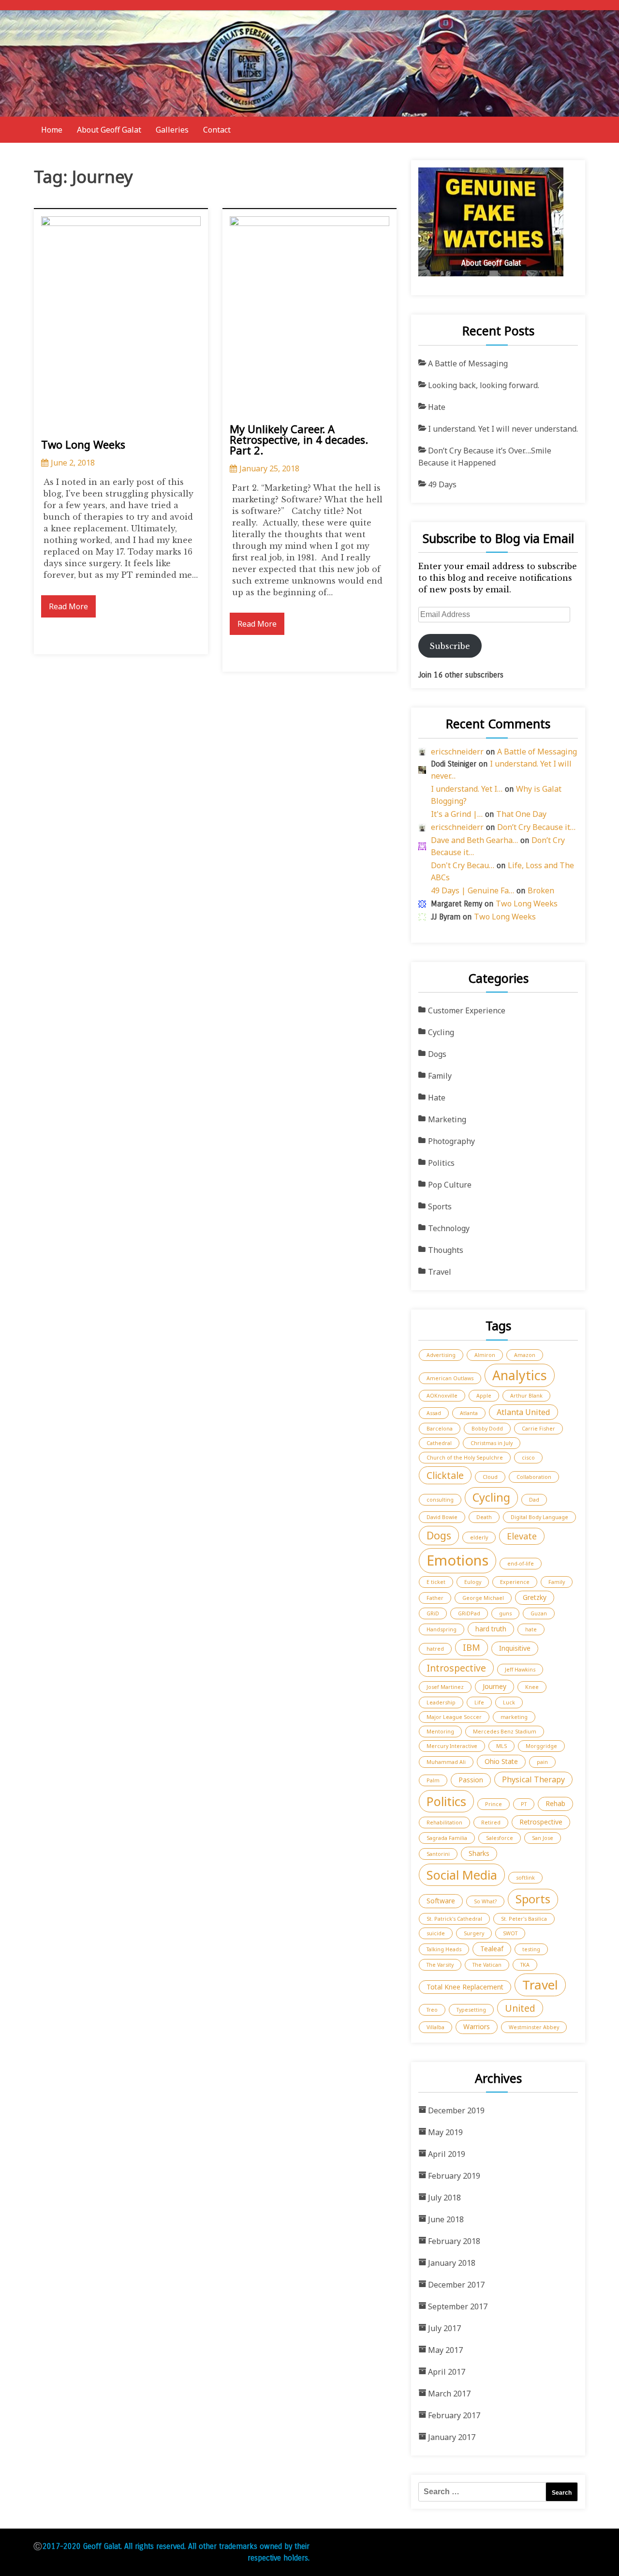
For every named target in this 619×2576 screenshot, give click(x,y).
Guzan (539, 1613)
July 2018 (444, 2198)
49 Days (442, 484)
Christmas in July (492, 1443)
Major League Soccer (454, 1717)
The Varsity (440, 1965)
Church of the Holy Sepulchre (465, 1458)
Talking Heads (444, 1949)
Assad (434, 1413)
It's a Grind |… (457, 814)
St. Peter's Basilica (524, 1919)
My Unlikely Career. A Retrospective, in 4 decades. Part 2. (299, 439)
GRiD (433, 1613)
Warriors (477, 2026)
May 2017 (445, 2350)
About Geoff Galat (109, 130)
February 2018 (454, 2241)
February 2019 (454, 2176)
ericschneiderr (457, 752)
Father (435, 1598)
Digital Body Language (539, 1517)
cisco (528, 1458)
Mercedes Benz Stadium (505, 1732)
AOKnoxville (442, 1396)
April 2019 (447, 2154)
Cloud (490, 1477)
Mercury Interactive (452, 1746)
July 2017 (444, 2328)
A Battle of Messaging (468, 363)
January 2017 (452, 2437)
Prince (494, 1804)
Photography (451, 1141)
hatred (435, 1649)
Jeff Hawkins (520, 1670)
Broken (541, 890)
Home (52, 130)
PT (524, 1804)
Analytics (520, 1375)
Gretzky (535, 1597)
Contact (217, 130)
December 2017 (456, 2285)
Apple (484, 1396)
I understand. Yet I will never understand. (503, 429)
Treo (432, 2010)
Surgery (474, 1933)
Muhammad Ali (446, 1762)
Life (479, 1702)
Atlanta (469, 1413)
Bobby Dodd (487, 1429)
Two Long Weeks (83, 444)
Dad (534, 1500)
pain (542, 1762)
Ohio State (501, 1761)
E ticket (436, 1582)
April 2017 (447, 2372)
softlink (525, 1878)
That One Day (521, 814)
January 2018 (452, 2263)
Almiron (485, 1355)
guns (505, 1613)
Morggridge (541, 1746)
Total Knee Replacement (465, 1987)
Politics (441, 1163)
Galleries (172, 130)
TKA (525, 1965)
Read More (68, 606)
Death (484, 1517)
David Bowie (442, 1517)
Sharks (479, 1853)
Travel (440, 1272)
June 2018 (446, 2219)
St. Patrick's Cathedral (454, 1919)
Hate (437, 407)
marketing (514, 1717)
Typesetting (471, 2010)
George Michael (483, 1598)
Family (440, 1076)
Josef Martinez (445, 1687)
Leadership (441, 1702)
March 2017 (449, 2394)
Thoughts (446, 1250)
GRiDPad (469, 1613)
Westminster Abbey (534, 2027)
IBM (472, 1647)
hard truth (491, 1629)
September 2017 (458, 2306)
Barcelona (440, 1429)
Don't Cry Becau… (463, 865)
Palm (433, 1780)
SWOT (510, 1933)
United (520, 2008)
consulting (440, 1500)
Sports (440, 1206)
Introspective (456, 1668)
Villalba (435, 2027)
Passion (471, 1780)
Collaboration (534, 1477)
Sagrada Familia (447, 1838)
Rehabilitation (444, 1823)
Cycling (441, 1032)
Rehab (555, 1803)
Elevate (522, 1536)
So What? (485, 1901)
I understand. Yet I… (467, 789)
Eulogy (473, 1582)
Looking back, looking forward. (484, 385)
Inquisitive (515, 1648)
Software (441, 1901)
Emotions (457, 1560)
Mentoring (440, 1732)
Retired (491, 1823)
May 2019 (445, 2132)
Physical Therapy (533, 1779)
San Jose (543, 1838)
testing (531, 1949)
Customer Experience (467, 1010)
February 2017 (454, 2415)
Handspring (442, 1629)
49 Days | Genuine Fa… (472, 890)
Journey (494, 1686)
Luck (509, 1702)
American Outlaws (450, 1378)
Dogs (437, 1054)
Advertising (441, 1355)
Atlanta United (523, 1412)
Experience (515, 1582)
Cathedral (439, 1443)
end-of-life (521, 1564)
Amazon (525, 1355)
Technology (449, 1228)
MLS (501, 1746)
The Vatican (487, 1965)
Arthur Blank (526, 1396)
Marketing (447, 1119)
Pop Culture (450, 1185)
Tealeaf (492, 1949)
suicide (436, 1933)
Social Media (462, 1875)
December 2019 (456, 2110)
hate (531, 1629)
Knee (532, 1687)
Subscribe (450, 646)
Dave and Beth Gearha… (474, 840)
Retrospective (541, 1822)
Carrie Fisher (538, 1429)
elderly (479, 1537)
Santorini (438, 1854)
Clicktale (445, 1475)
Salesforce (500, 1838)
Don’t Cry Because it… (536, 827)
